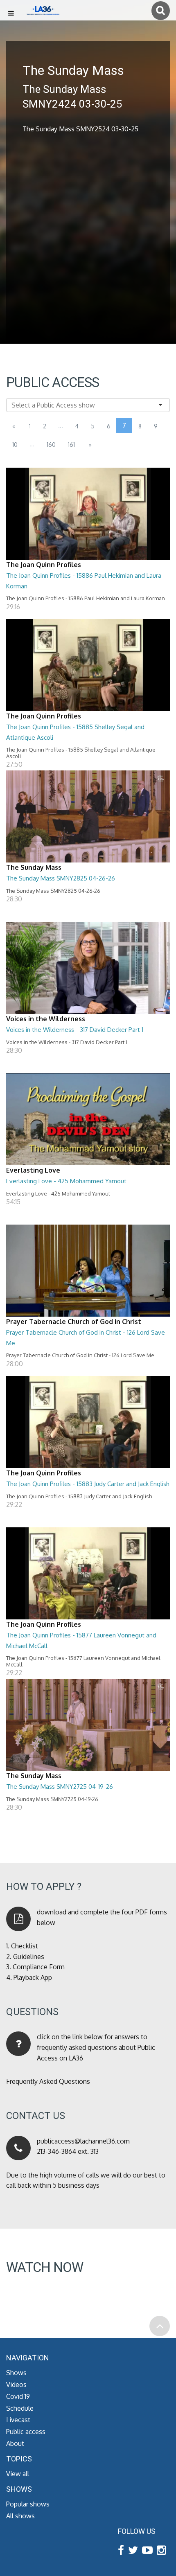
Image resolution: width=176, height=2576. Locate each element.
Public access (26, 2432)
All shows (20, 2516)
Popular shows (28, 2504)
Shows (16, 2373)
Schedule (20, 2408)
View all (18, 2474)
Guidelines (29, 1957)
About (15, 2443)
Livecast (18, 2420)
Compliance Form (39, 1967)
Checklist (25, 1946)
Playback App (33, 1977)
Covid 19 (18, 2396)
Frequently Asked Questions (48, 2081)
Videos (16, 2385)
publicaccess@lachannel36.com (83, 2141)
